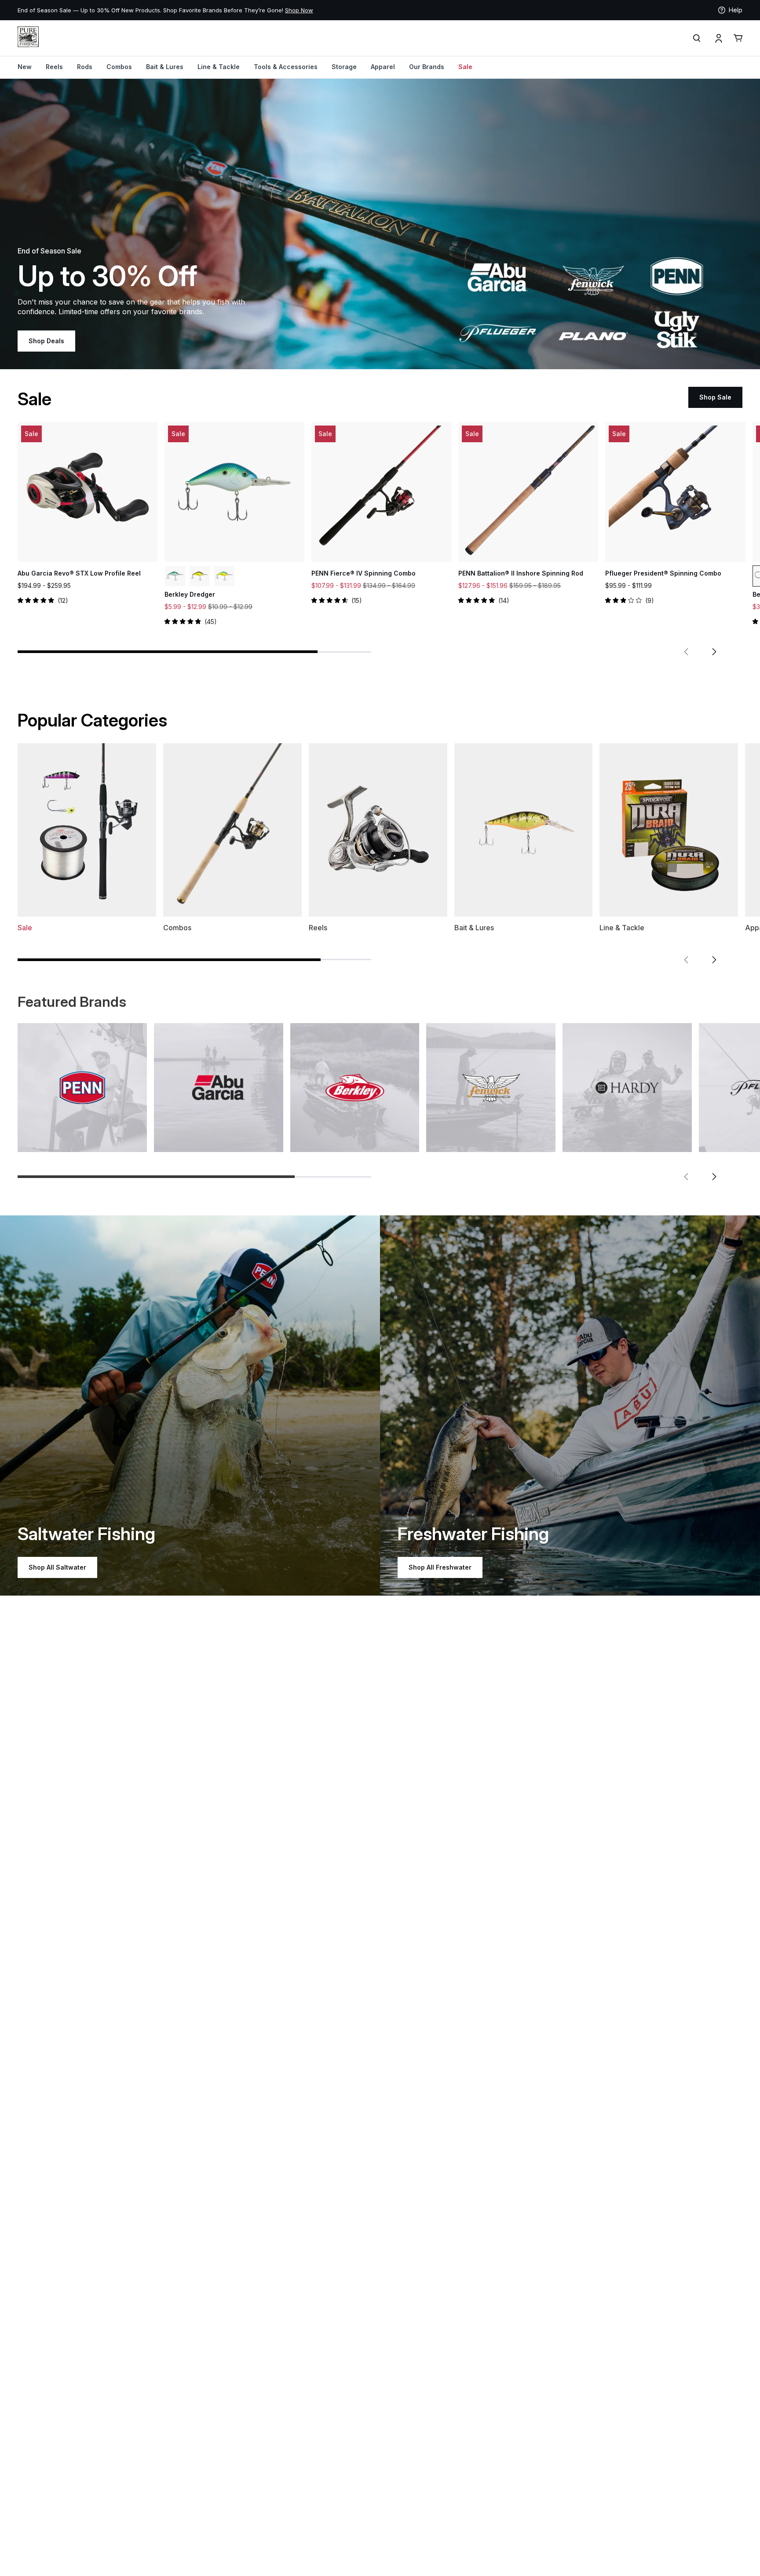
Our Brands (427, 67)
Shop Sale (715, 397)
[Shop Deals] (380, 224)
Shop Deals (46, 341)
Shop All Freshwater (440, 1567)
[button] (686, 652)
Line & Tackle (219, 67)
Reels (54, 67)
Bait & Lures (165, 67)
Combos (119, 67)
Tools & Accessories (286, 67)
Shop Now (118, 10)
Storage (344, 67)
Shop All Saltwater (57, 1567)
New (25, 67)
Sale (465, 67)
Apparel (383, 67)
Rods (85, 67)
